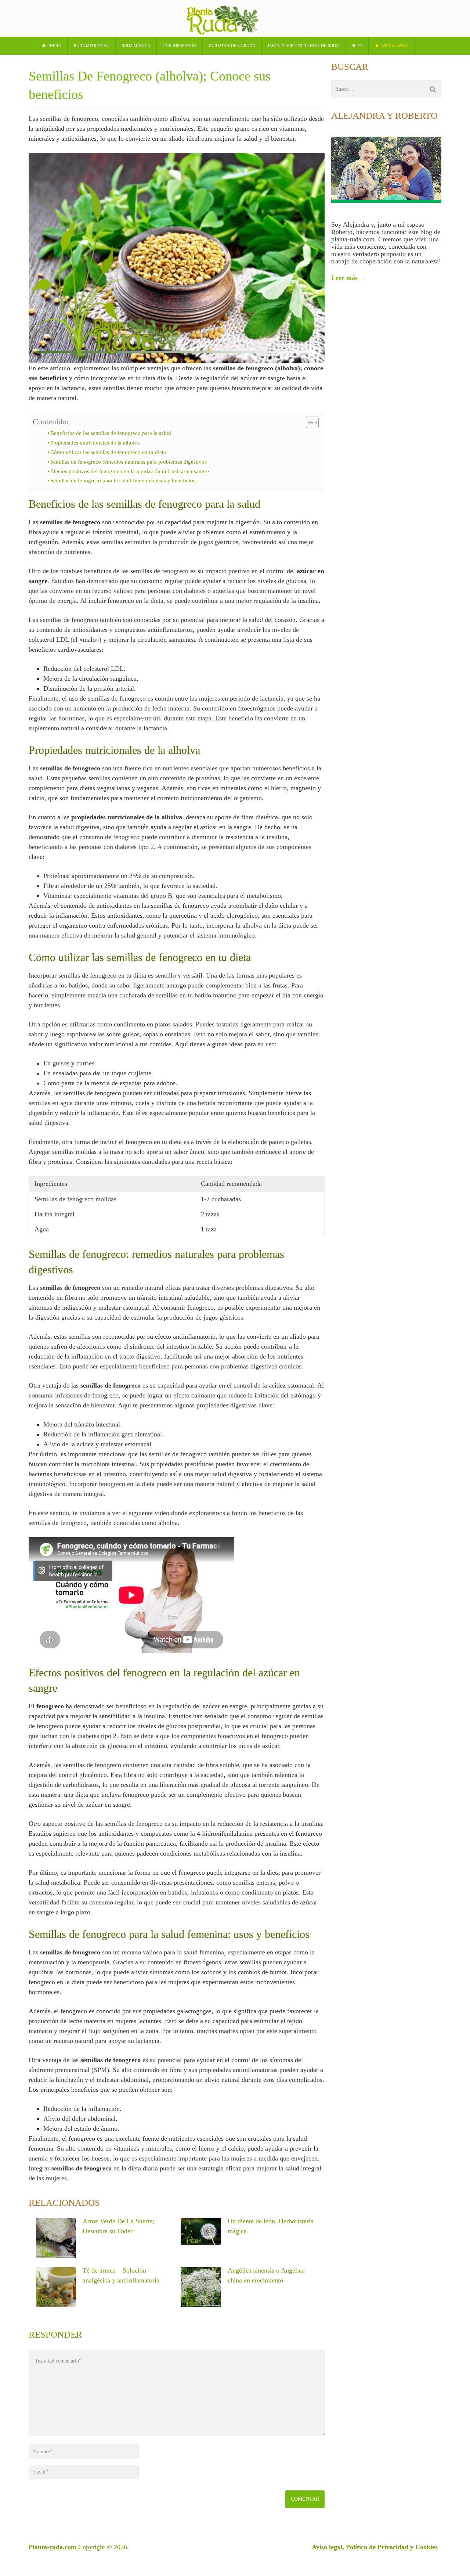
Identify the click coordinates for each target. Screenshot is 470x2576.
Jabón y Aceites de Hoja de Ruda (303, 46)
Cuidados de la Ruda (232, 46)
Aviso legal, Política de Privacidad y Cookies (375, 2547)
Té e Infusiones (180, 46)
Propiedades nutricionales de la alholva (95, 443)
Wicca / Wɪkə (394, 46)
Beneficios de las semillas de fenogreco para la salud (111, 433)
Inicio (54, 46)
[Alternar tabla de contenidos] (309, 422)
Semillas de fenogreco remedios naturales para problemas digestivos (129, 462)
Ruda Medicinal (91, 46)
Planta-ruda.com (53, 2547)
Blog (357, 46)
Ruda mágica (136, 46)
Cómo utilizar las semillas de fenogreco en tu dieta (108, 452)
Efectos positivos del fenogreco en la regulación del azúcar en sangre (130, 471)
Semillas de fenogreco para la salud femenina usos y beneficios (123, 481)
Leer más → (349, 278)
